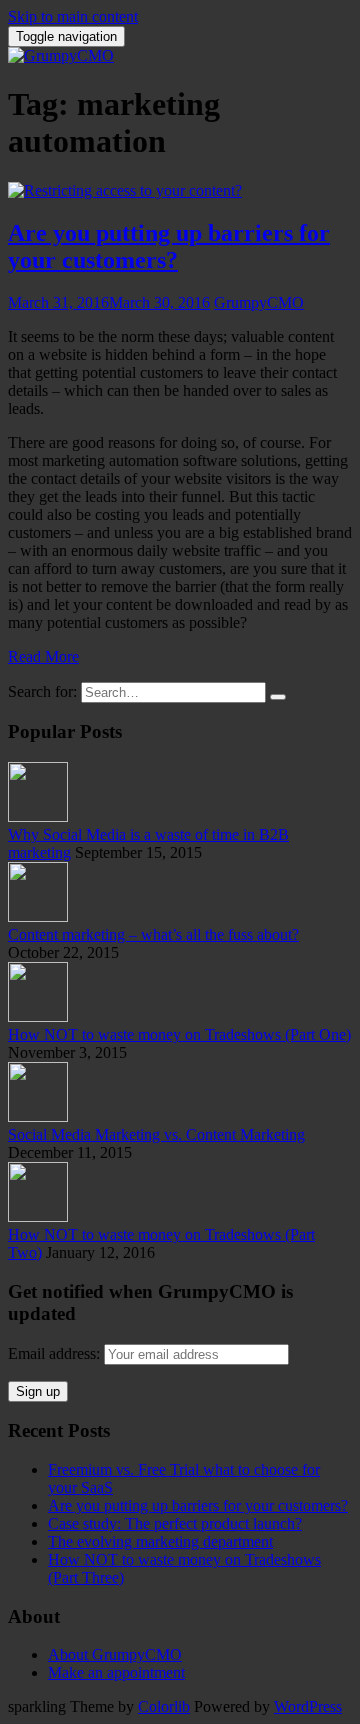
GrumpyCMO (259, 302)
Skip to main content (73, 16)
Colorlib (164, 1706)
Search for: (42, 691)
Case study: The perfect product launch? (175, 1523)
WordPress (308, 1706)
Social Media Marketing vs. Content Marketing (156, 1134)
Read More (43, 656)
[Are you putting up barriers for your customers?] (125, 190)
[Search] (278, 697)
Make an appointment (116, 1672)
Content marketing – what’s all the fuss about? (153, 934)
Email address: (56, 1353)
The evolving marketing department (160, 1541)
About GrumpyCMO (115, 1654)
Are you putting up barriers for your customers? (169, 246)
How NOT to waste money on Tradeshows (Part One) (179, 1034)
